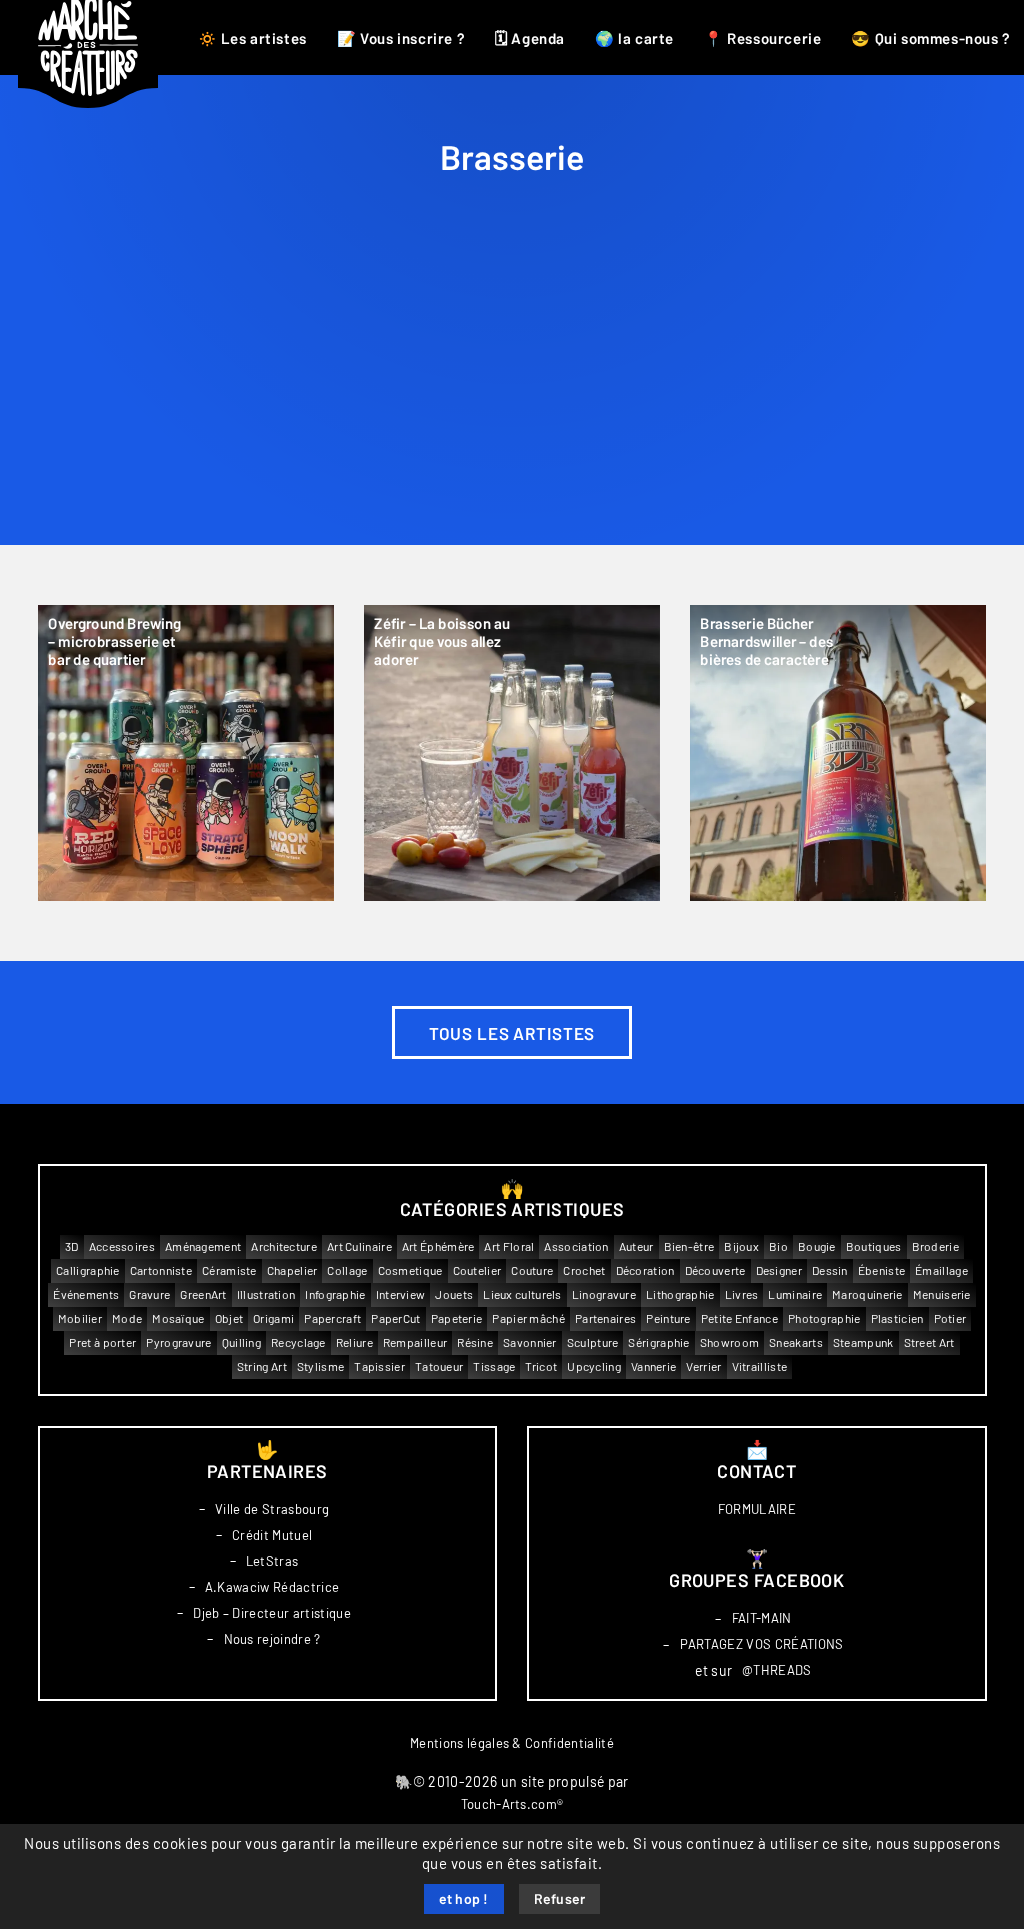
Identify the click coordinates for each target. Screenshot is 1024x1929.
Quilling (241, 1342)
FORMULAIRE (757, 1509)
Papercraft (332, 1318)
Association (576, 1246)
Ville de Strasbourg (272, 1509)
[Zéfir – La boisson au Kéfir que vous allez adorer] (512, 753)
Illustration (266, 1294)
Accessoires (122, 1246)
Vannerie (653, 1366)
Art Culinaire (359, 1246)
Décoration (645, 1270)
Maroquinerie (867, 1294)
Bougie (817, 1246)
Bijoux (741, 1246)
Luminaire (795, 1294)
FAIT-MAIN (762, 1618)
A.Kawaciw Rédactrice (272, 1587)
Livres (742, 1294)
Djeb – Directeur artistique (272, 1613)
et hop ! (464, 1900)
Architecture (284, 1246)
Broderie (935, 1246)
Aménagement (203, 1246)
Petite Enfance (739, 1318)
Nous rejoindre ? (272, 1639)
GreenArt (203, 1294)
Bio (778, 1246)
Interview (401, 1294)
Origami (273, 1318)
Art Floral (509, 1246)
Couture (532, 1270)
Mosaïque (178, 1318)
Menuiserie (942, 1294)
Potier (950, 1318)
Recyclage (298, 1342)
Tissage (494, 1366)
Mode (127, 1318)
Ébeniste (881, 1270)
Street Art (929, 1342)
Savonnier (530, 1342)
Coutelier (477, 1270)
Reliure (354, 1342)
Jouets (454, 1294)
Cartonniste (161, 1270)
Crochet (584, 1270)
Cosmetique (410, 1270)
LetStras (272, 1561)
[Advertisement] (512, 395)
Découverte (715, 1270)
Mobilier (80, 1318)
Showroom (729, 1342)
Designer (779, 1270)
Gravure (149, 1294)
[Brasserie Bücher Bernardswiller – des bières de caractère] (838, 753)
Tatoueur (439, 1366)
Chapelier (292, 1270)
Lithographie (680, 1294)
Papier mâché (528, 1318)
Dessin (830, 1270)
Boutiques (874, 1246)
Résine (475, 1342)
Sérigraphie (658, 1342)
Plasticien (897, 1318)
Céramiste (229, 1270)
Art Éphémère (438, 1246)
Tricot (541, 1366)
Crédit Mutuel (272, 1535)
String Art (262, 1366)
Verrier (703, 1366)
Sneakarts (796, 1342)
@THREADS (777, 1670)
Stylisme (320, 1366)
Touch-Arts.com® (512, 1804)
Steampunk (863, 1342)
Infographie (335, 1294)
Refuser (560, 1900)
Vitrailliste (760, 1366)
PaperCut (395, 1318)
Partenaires (605, 1318)
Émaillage (941, 1270)
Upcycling (594, 1366)
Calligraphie (88, 1270)
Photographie (824, 1318)
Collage (347, 1270)
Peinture (668, 1318)
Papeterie (457, 1318)
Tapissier (379, 1366)
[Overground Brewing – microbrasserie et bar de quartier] (186, 753)
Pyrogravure (178, 1342)
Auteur (636, 1246)
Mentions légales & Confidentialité (512, 1743)
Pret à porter (102, 1342)
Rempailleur (415, 1342)
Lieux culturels (522, 1294)
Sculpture (593, 1342)
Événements (86, 1294)
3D (72, 1246)
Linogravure (604, 1294)
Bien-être (689, 1246)
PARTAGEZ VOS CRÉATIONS (762, 1644)
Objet (229, 1318)
